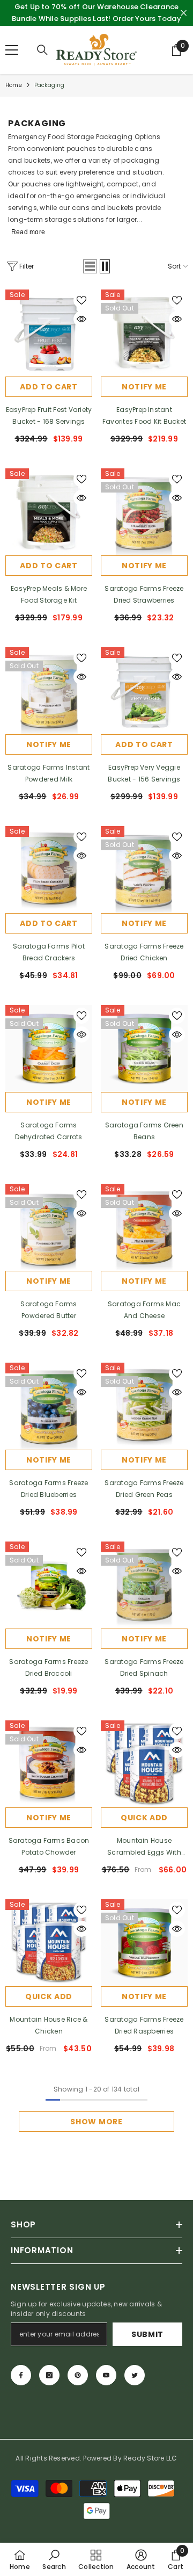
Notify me (144, 387)
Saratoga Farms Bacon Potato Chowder (49, 1846)
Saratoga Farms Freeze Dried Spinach (144, 1667)
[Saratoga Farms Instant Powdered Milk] (49, 691)
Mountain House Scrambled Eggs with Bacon (144, 1847)
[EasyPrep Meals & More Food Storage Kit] (49, 512)
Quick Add (144, 1818)
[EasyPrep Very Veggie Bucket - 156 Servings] (144, 691)
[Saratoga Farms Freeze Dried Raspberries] (144, 1943)
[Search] (42, 50)
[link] (54, 2559)
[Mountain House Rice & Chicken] (49, 1943)
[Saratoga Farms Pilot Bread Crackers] (49, 870)
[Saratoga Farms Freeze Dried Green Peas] (144, 1406)
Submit (147, 2334)
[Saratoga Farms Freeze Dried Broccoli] (49, 1585)
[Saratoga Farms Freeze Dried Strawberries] (144, 512)
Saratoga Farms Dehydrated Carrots (49, 1131)
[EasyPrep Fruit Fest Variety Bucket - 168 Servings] (49, 333)
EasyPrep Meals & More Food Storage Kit (49, 594)
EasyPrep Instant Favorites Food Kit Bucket (144, 415)
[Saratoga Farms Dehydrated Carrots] (49, 1048)
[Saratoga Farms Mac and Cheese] (144, 1227)
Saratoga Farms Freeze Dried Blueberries (49, 1489)
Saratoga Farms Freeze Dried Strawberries (144, 594)
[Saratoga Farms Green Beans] (144, 1048)
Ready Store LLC (150, 2458)
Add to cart (49, 387)
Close (184, 13)
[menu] (12, 50)
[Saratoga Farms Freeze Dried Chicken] (144, 870)
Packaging (50, 85)
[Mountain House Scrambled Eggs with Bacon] (144, 1764)
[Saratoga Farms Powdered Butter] (49, 1227)
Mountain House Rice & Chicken (49, 2025)
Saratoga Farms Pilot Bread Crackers (49, 952)
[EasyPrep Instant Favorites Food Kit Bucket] (144, 333)
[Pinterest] (78, 2375)
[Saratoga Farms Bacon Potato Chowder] (49, 1764)
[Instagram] (49, 2375)
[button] (90, 266)
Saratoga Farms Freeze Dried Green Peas (144, 1489)
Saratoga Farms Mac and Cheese (144, 1310)
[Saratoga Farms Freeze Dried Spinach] (144, 1585)
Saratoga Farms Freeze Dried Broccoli (49, 1667)
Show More (96, 2122)
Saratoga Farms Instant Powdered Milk (49, 773)
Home (14, 85)
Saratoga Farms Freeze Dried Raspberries (144, 2025)
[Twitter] (135, 2375)
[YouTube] (106, 2375)
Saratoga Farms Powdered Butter (49, 1310)
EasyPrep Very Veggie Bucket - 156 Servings (144, 773)
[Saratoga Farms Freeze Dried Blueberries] (49, 1406)
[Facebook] (21, 2375)
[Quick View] (81, 319)
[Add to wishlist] (81, 300)
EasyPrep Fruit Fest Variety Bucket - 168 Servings (49, 415)
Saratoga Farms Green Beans (144, 1131)
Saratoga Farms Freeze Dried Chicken (144, 952)
